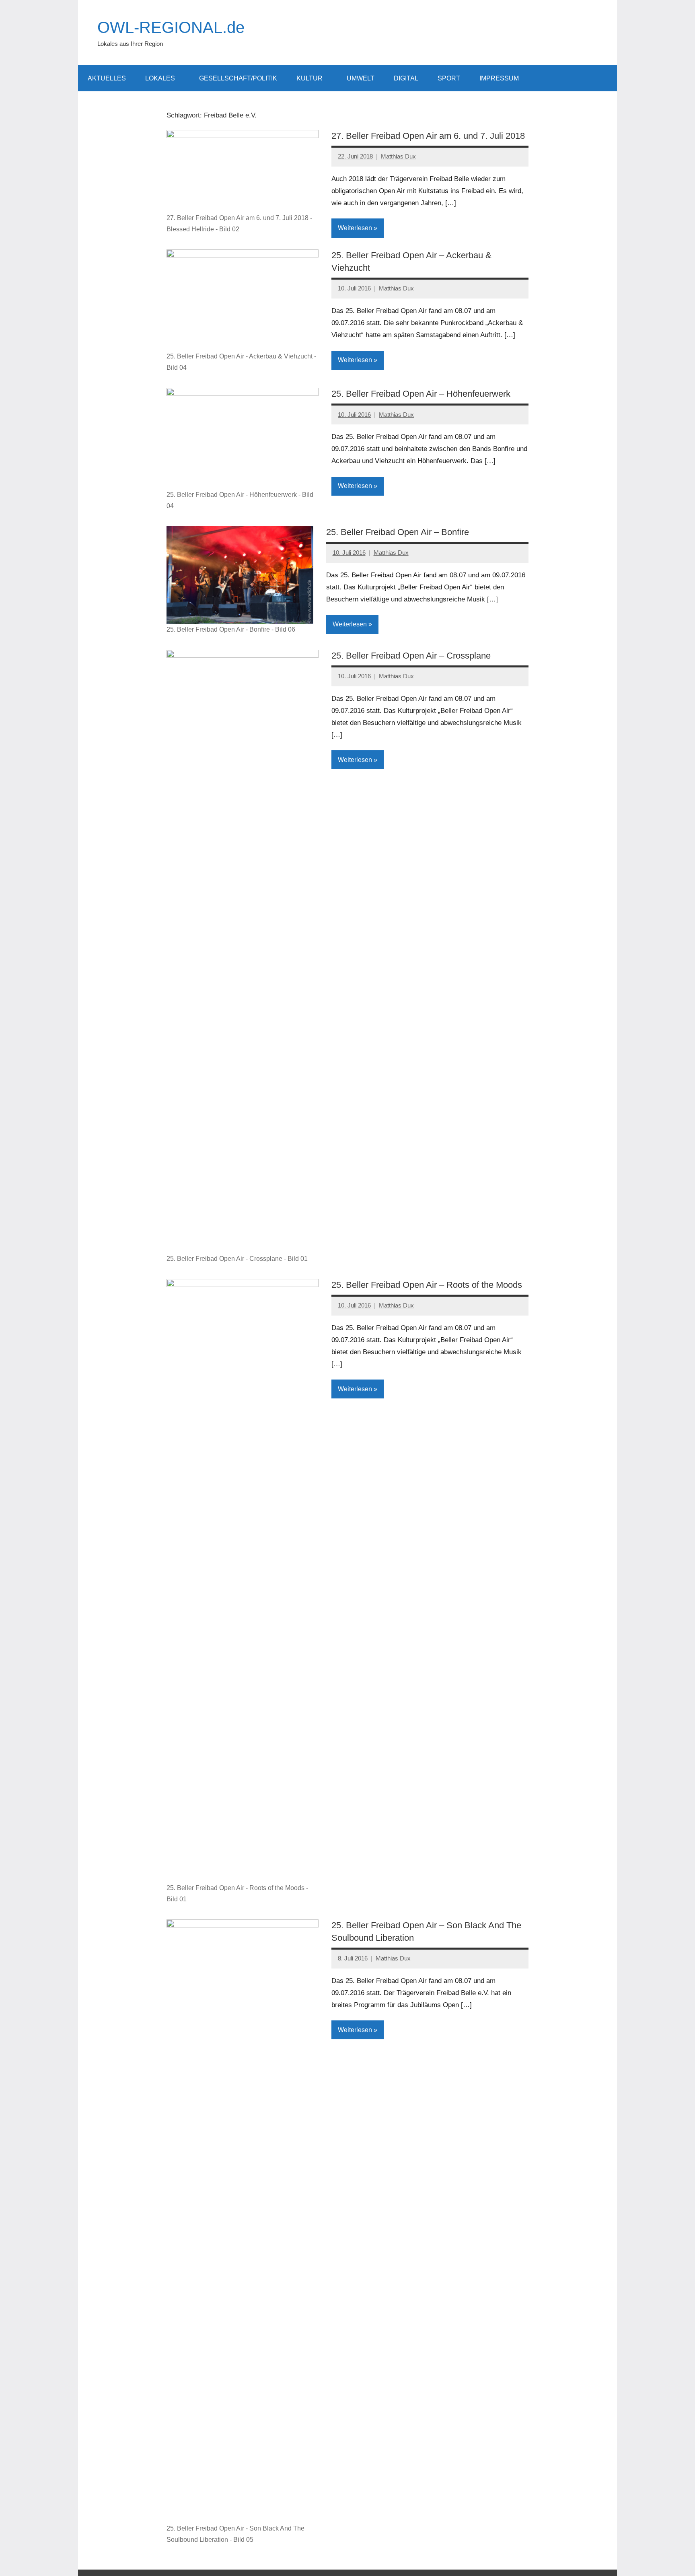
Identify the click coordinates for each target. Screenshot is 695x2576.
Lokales (160, 78)
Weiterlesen (355, 228)
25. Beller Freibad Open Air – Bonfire (398, 532)
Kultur (309, 78)
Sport (449, 78)
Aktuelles (107, 78)
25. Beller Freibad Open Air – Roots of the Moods (427, 1285)
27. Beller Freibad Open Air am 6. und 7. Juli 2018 (428, 136)
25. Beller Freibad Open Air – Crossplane (411, 656)
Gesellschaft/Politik (238, 78)
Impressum (499, 78)
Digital (406, 78)
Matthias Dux (398, 156)
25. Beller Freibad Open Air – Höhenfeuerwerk (421, 394)
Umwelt (361, 78)
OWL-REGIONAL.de (171, 27)
